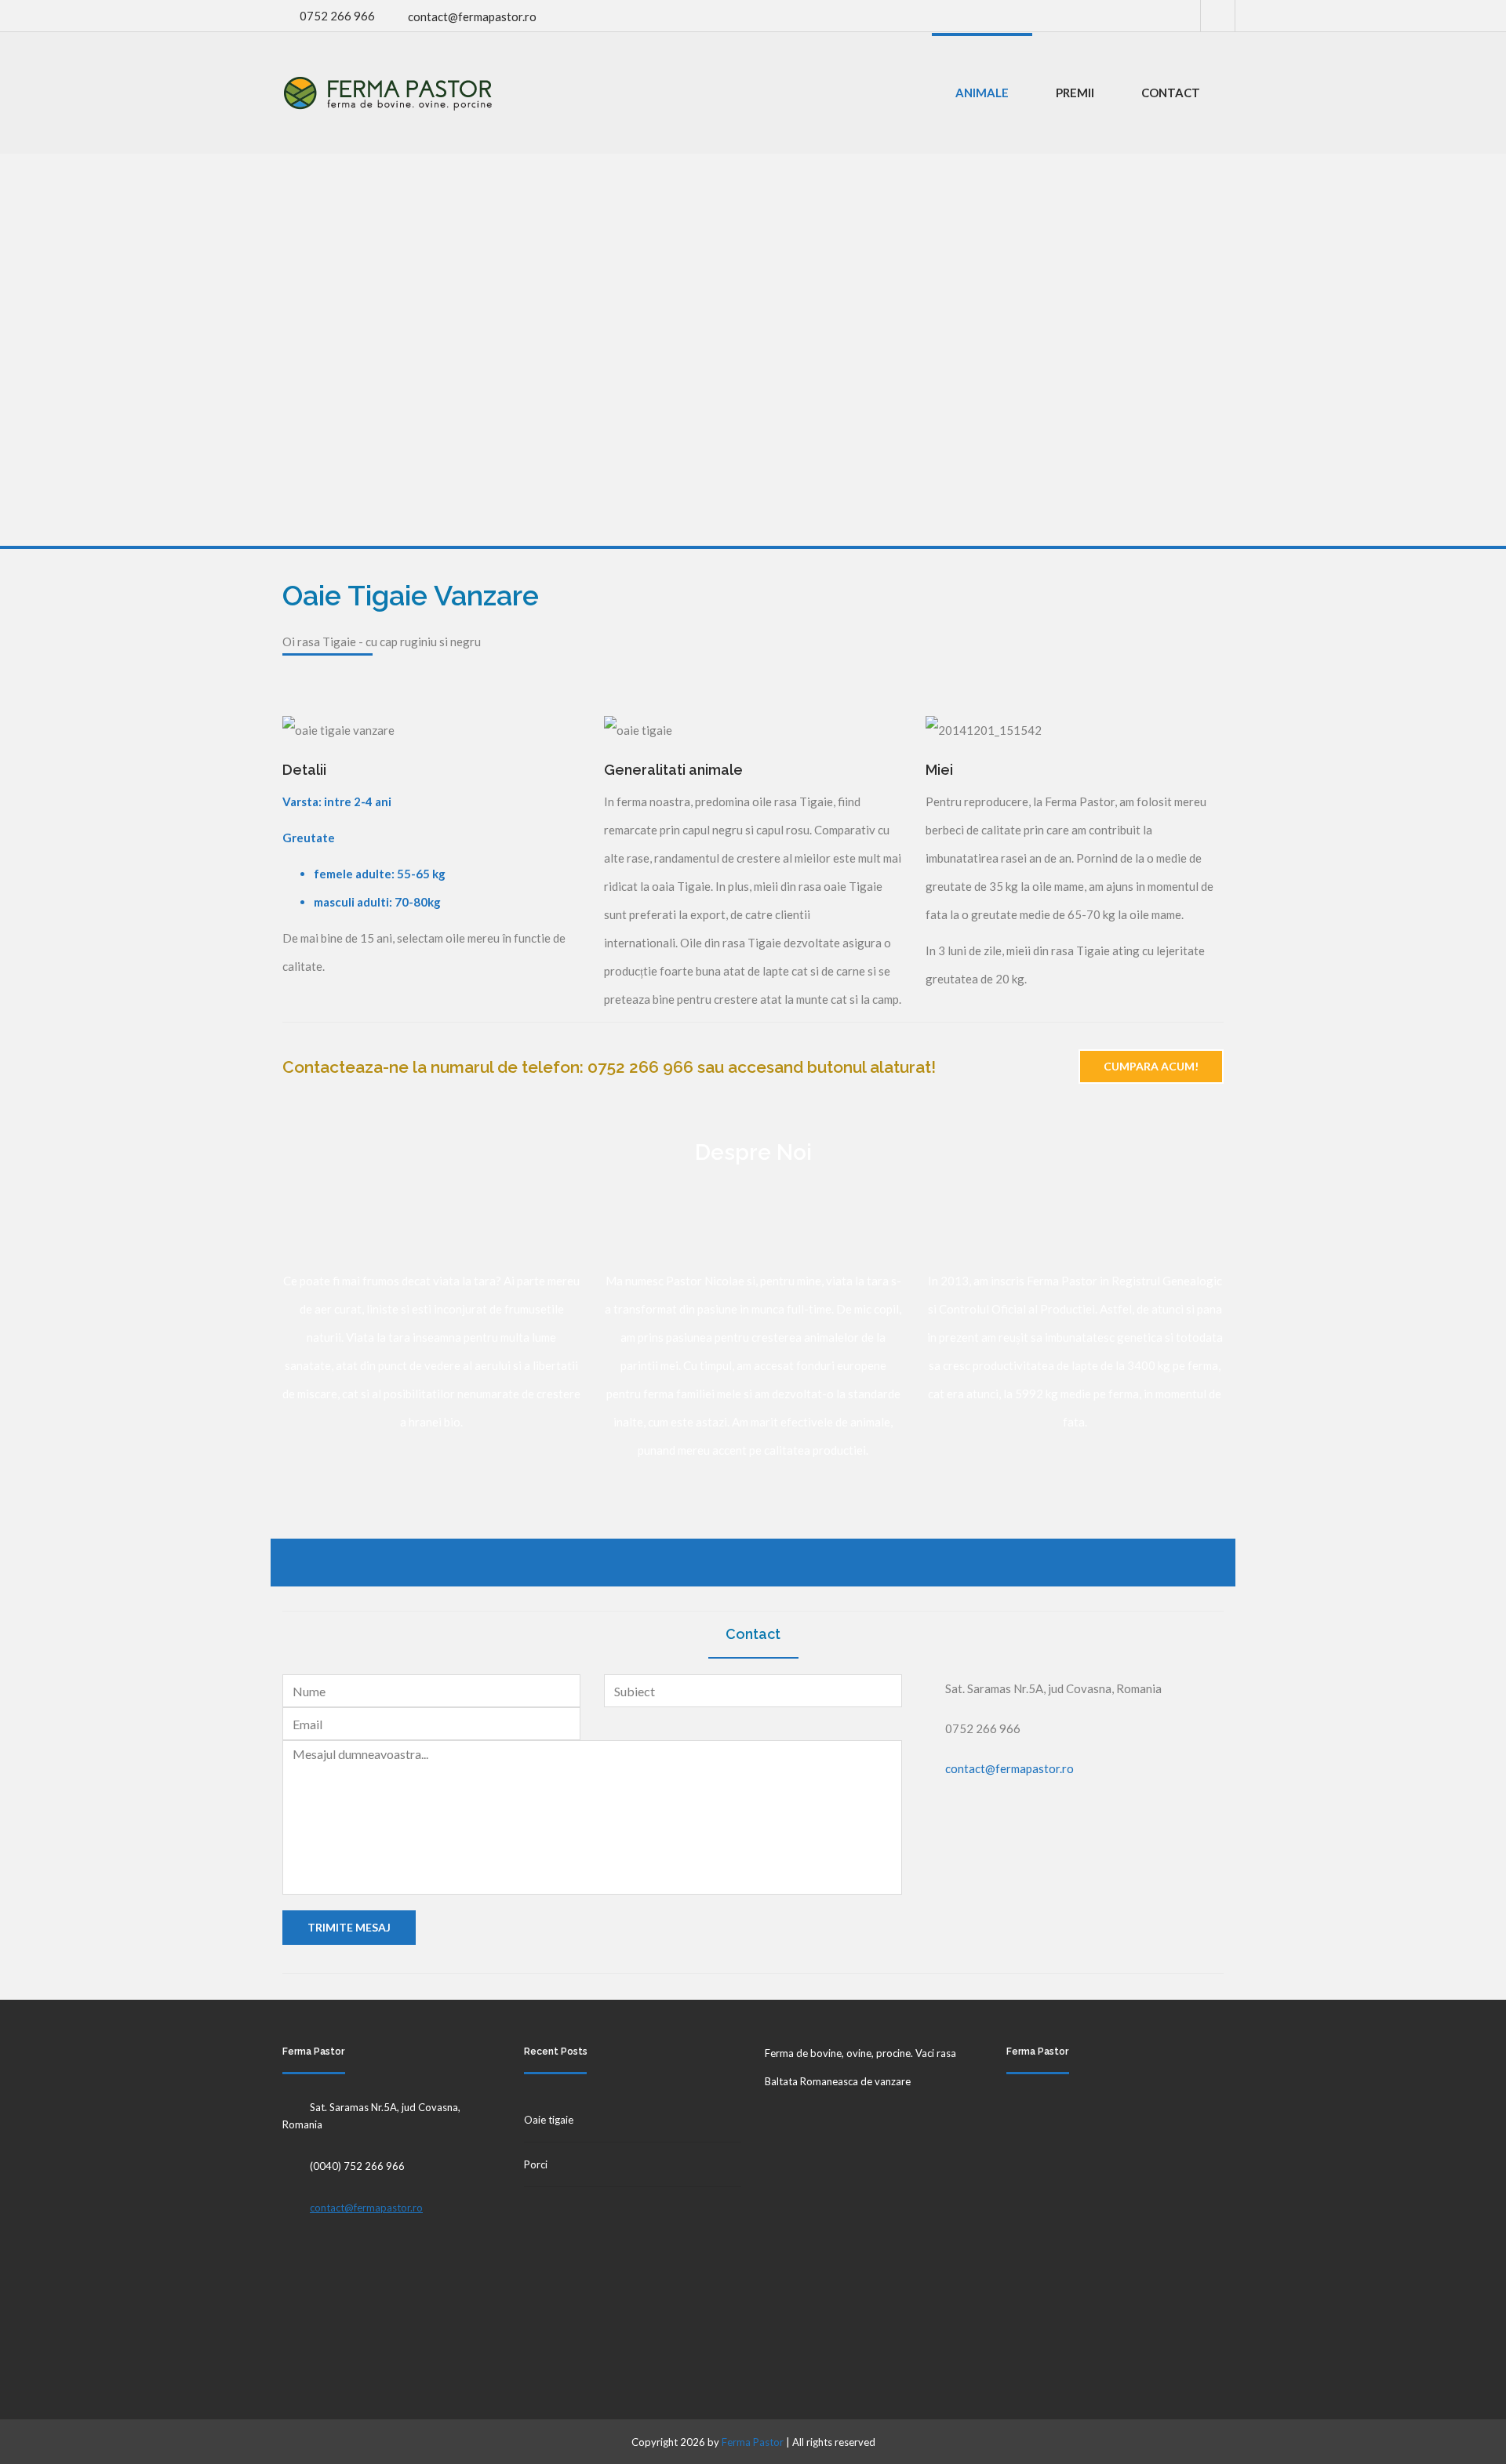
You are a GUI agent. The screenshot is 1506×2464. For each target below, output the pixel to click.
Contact (1171, 93)
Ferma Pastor (753, 2442)
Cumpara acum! (1151, 1066)
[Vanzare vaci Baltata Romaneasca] (388, 93)
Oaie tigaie (549, 2120)
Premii (1075, 93)
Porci (536, 2164)
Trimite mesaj (349, 1927)
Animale (982, 93)
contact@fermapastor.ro (472, 16)
